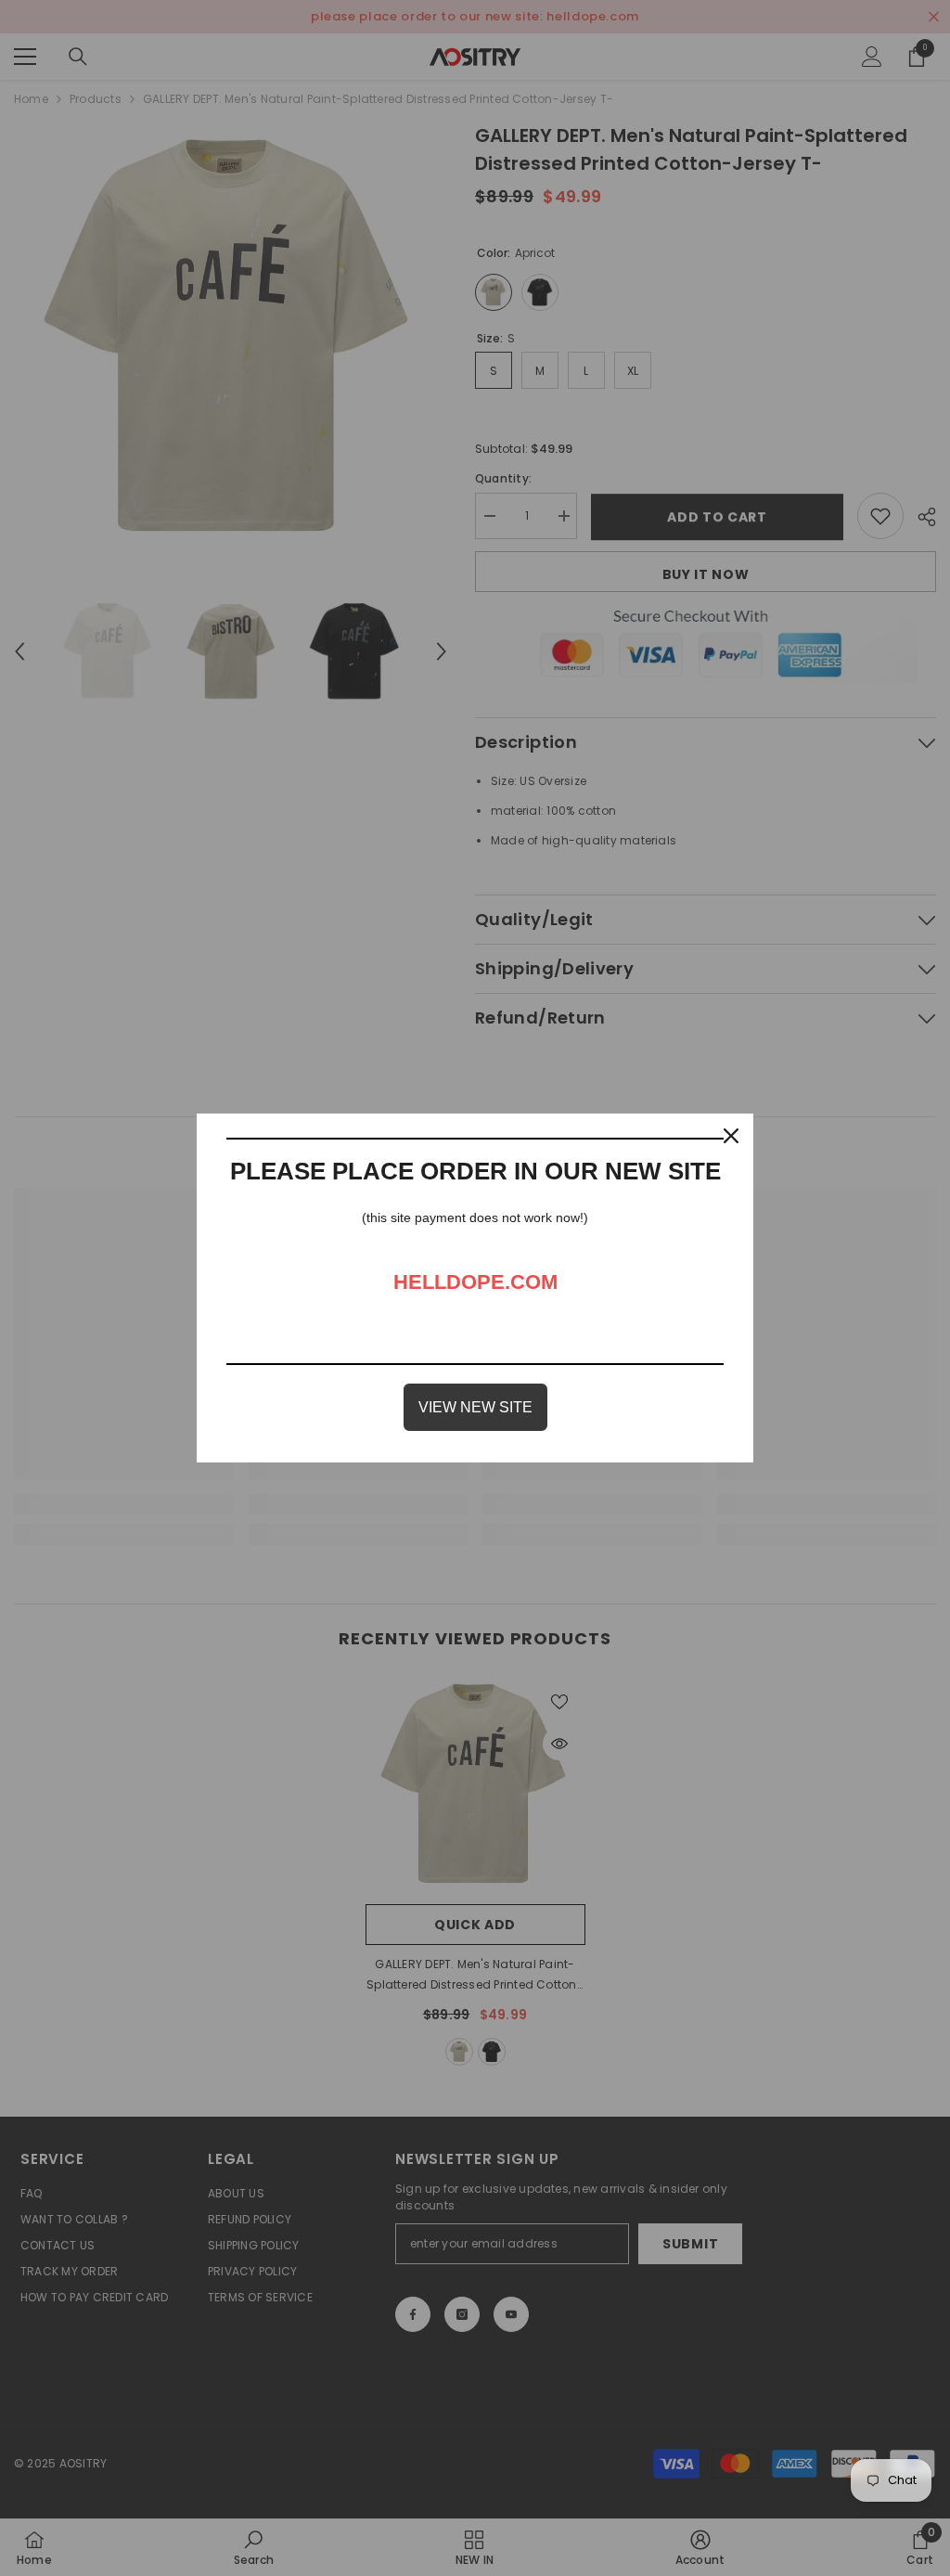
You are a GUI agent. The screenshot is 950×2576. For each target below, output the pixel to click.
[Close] (731, 1136)
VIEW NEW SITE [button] (475, 1407)
